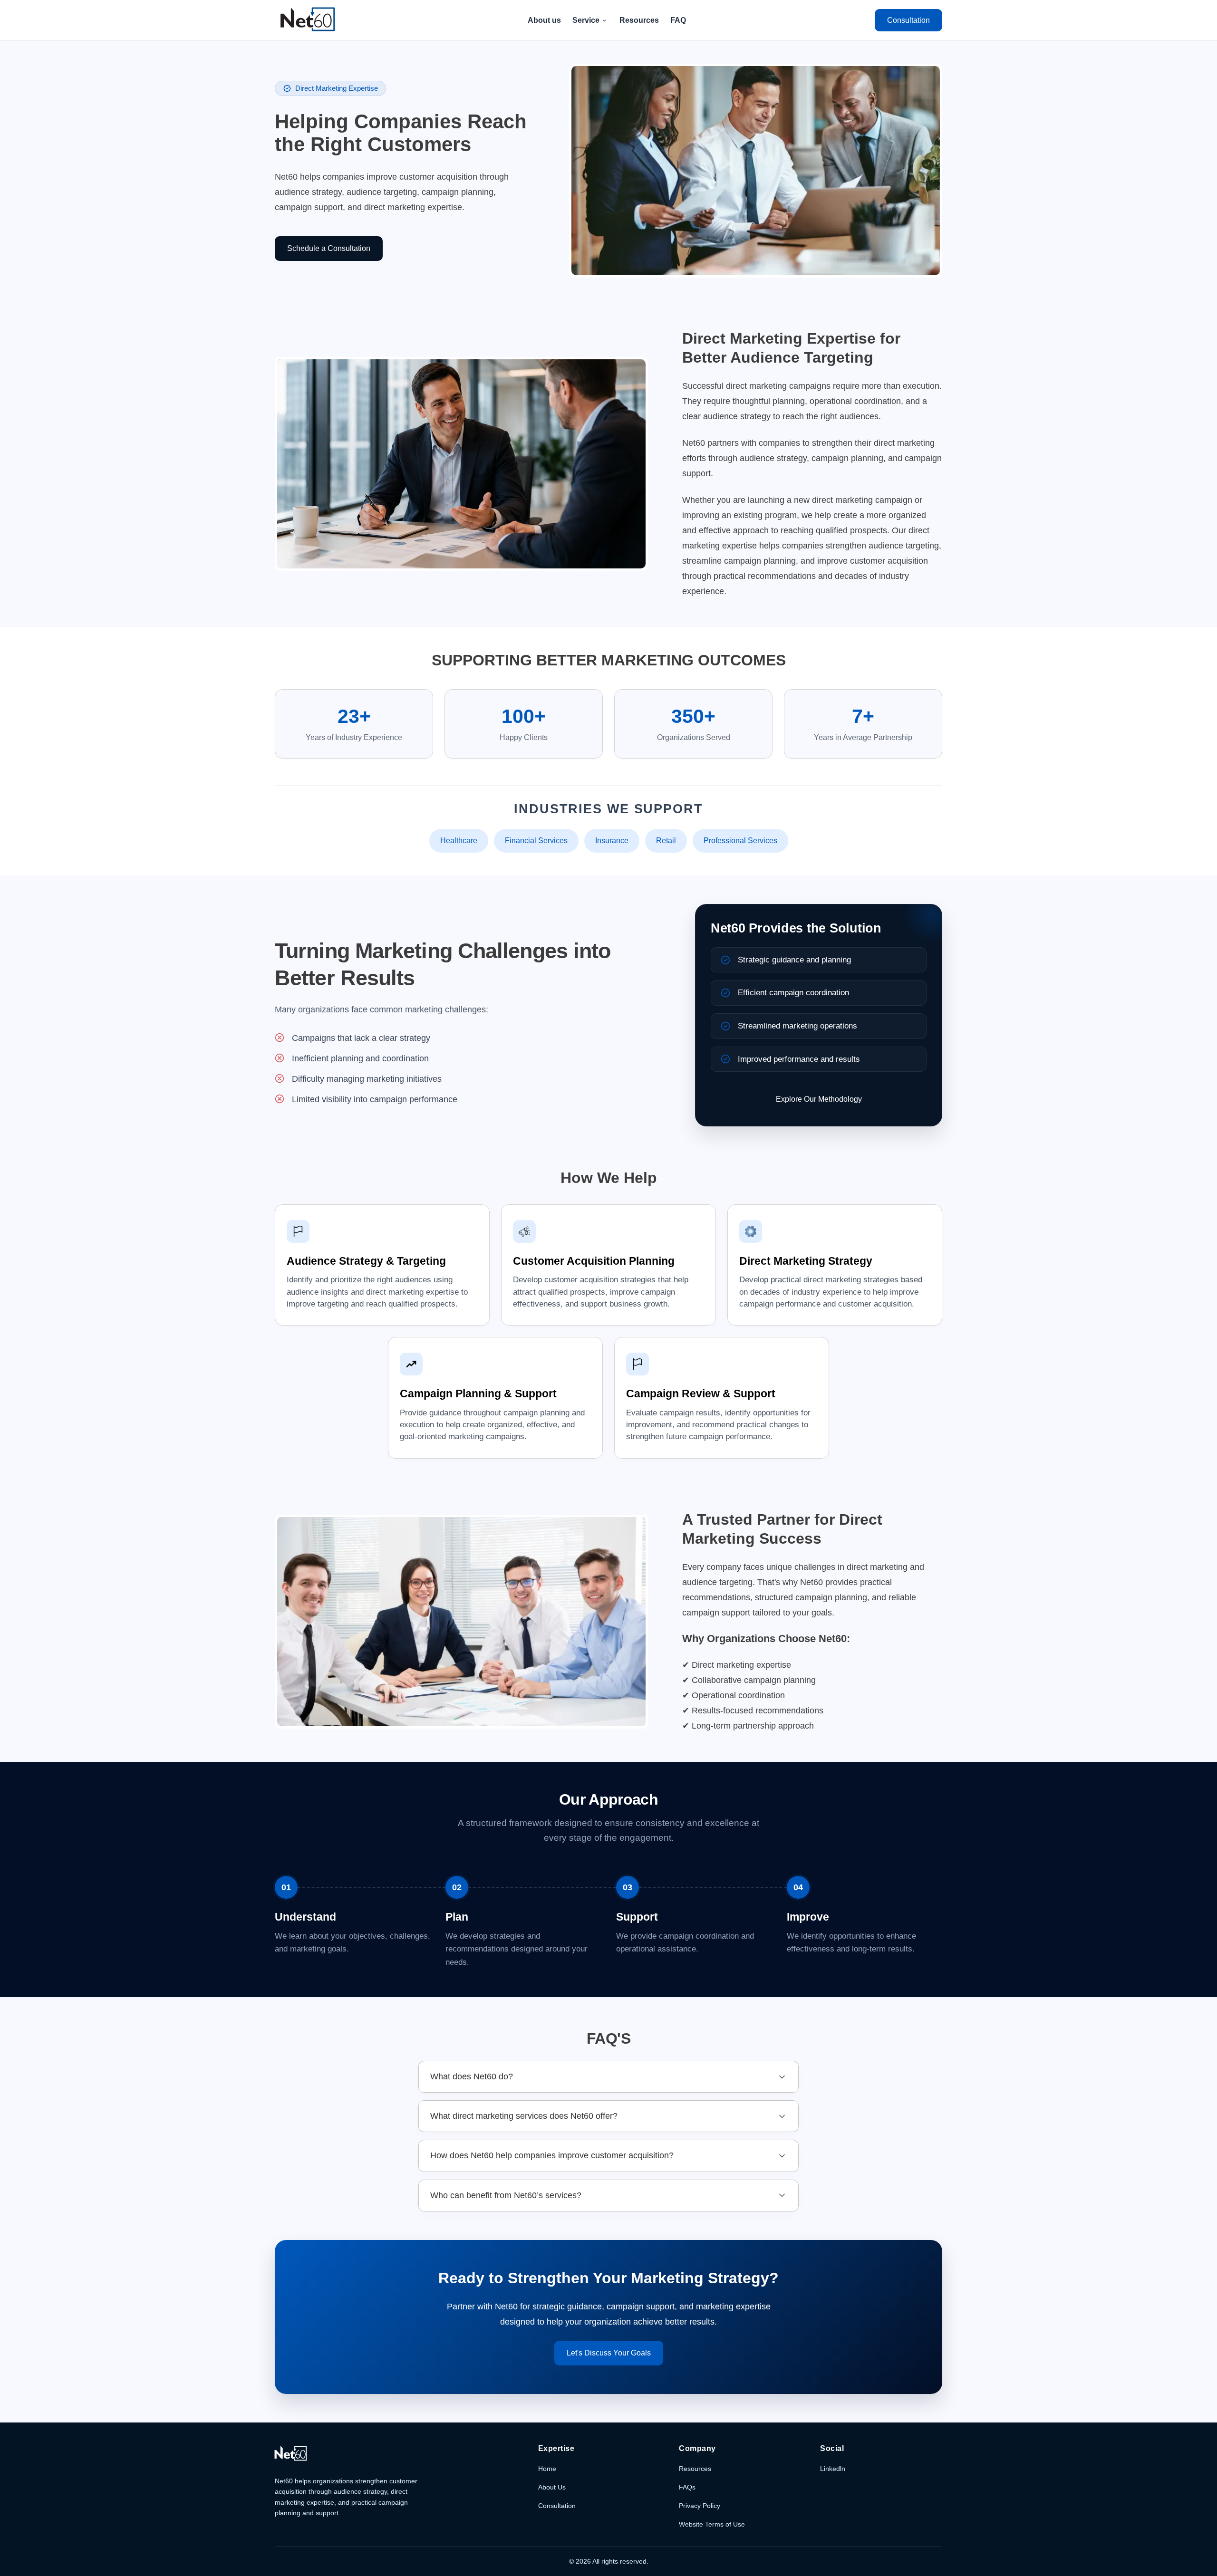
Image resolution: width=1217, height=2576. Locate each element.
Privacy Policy (700, 2506)
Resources (639, 20)
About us (544, 20)
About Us (552, 2487)
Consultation (557, 2506)
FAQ (678, 20)
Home (547, 2469)
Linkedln (833, 2469)
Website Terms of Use (712, 2524)
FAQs (687, 2487)
